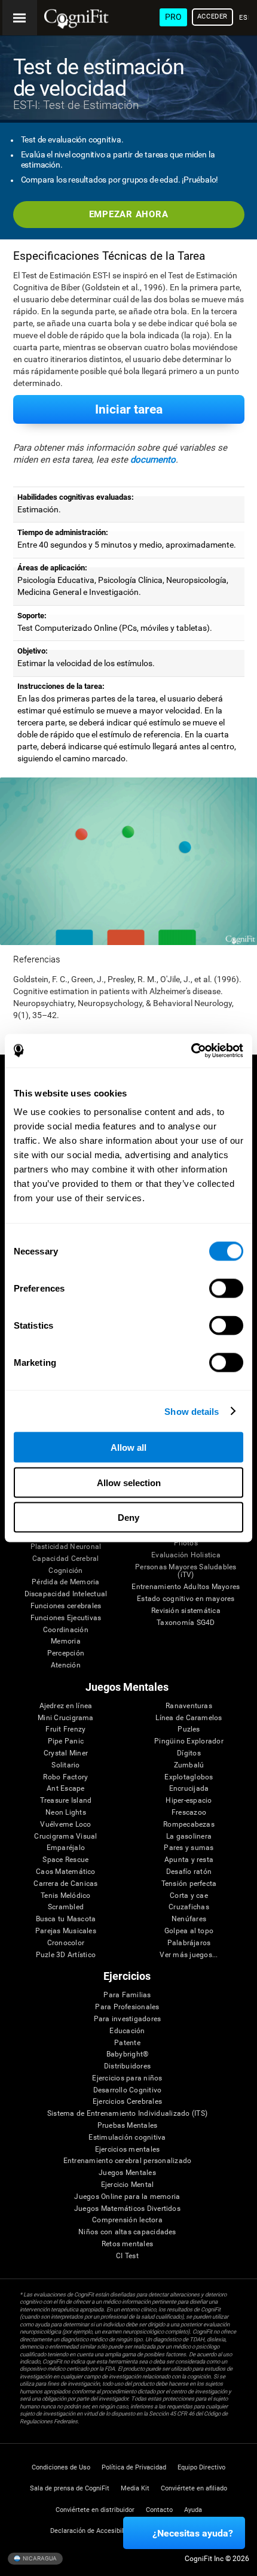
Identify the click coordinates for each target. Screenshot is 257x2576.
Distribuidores (127, 2066)
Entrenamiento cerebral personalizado (128, 2161)
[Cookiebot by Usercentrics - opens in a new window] (191, 1051)
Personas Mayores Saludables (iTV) (186, 1571)
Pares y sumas (189, 1848)
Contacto (159, 2510)
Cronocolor (66, 1943)
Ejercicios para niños (127, 2078)
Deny (128, 1518)
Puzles (189, 1729)
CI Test (127, 2256)
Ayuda (193, 2510)
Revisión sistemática (186, 1611)
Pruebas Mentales (128, 2126)
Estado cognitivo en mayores (186, 1599)
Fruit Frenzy (65, 1729)
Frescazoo (189, 1813)
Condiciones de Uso (61, 2467)
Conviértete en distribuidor (95, 2510)
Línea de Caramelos (189, 1718)
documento (153, 460)
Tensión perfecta (189, 1884)
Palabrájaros (189, 1943)
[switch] (226, 1289)
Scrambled (66, 1907)
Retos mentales (127, 2244)
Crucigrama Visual (65, 1837)
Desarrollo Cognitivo (128, 2090)
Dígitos (189, 1753)
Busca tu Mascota (66, 1919)
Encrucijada (189, 1789)
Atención (66, 1665)
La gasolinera (189, 1837)
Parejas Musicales (66, 1931)
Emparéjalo (66, 1848)
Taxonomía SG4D (186, 1623)
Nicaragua (39, 2558)
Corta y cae (189, 1896)
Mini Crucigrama (66, 1718)
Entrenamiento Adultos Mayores (186, 1587)
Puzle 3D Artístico (66, 1955)
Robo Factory (65, 1777)
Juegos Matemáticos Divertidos (127, 2209)
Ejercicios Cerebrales (127, 2102)
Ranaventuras (189, 1706)
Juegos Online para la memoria (127, 2197)
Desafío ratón (189, 1872)
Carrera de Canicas (65, 1884)
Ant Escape (65, 1789)
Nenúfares (189, 1919)
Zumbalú (189, 1765)
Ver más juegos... (189, 1955)
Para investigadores (128, 2019)
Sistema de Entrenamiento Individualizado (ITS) (127, 2114)
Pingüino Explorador (189, 1741)
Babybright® (128, 2054)
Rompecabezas (189, 1825)
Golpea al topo (189, 1931)
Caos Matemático (66, 1872)
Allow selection (129, 1482)
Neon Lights (66, 1813)
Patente (127, 2043)
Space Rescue (65, 1860)
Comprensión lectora (127, 2220)
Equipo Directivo (201, 2467)
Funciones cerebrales (66, 1606)
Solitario (65, 1765)
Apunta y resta (189, 1860)
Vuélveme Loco (65, 1825)
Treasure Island (66, 1801)
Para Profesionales (127, 2007)
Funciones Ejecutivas (66, 1618)
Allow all (128, 1448)
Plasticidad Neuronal (66, 1547)
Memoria (66, 1641)
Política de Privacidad (134, 2467)
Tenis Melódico (65, 1896)
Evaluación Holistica (186, 1555)
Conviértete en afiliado (194, 2488)
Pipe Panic (66, 1741)
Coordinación (66, 1630)
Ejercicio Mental (128, 2185)
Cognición (65, 1571)
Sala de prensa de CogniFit (70, 2488)
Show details (192, 1411)
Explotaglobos (189, 1777)
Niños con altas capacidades (127, 2232)
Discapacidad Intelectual (66, 1594)
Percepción (66, 1653)
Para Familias (127, 1995)
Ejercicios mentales (128, 2150)
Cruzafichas (189, 1907)
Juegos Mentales (127, 2173)
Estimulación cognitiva (127, 2138)
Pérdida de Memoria (65, 1582)
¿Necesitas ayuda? (193, 2533)
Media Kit (135, 2488)
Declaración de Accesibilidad (93, 2531)
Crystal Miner (66, 1753)
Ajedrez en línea (66, 1706)
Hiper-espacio (189, 1801)
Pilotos (186, 1543)
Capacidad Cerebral (65, 1559)
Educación (127, 2031)
